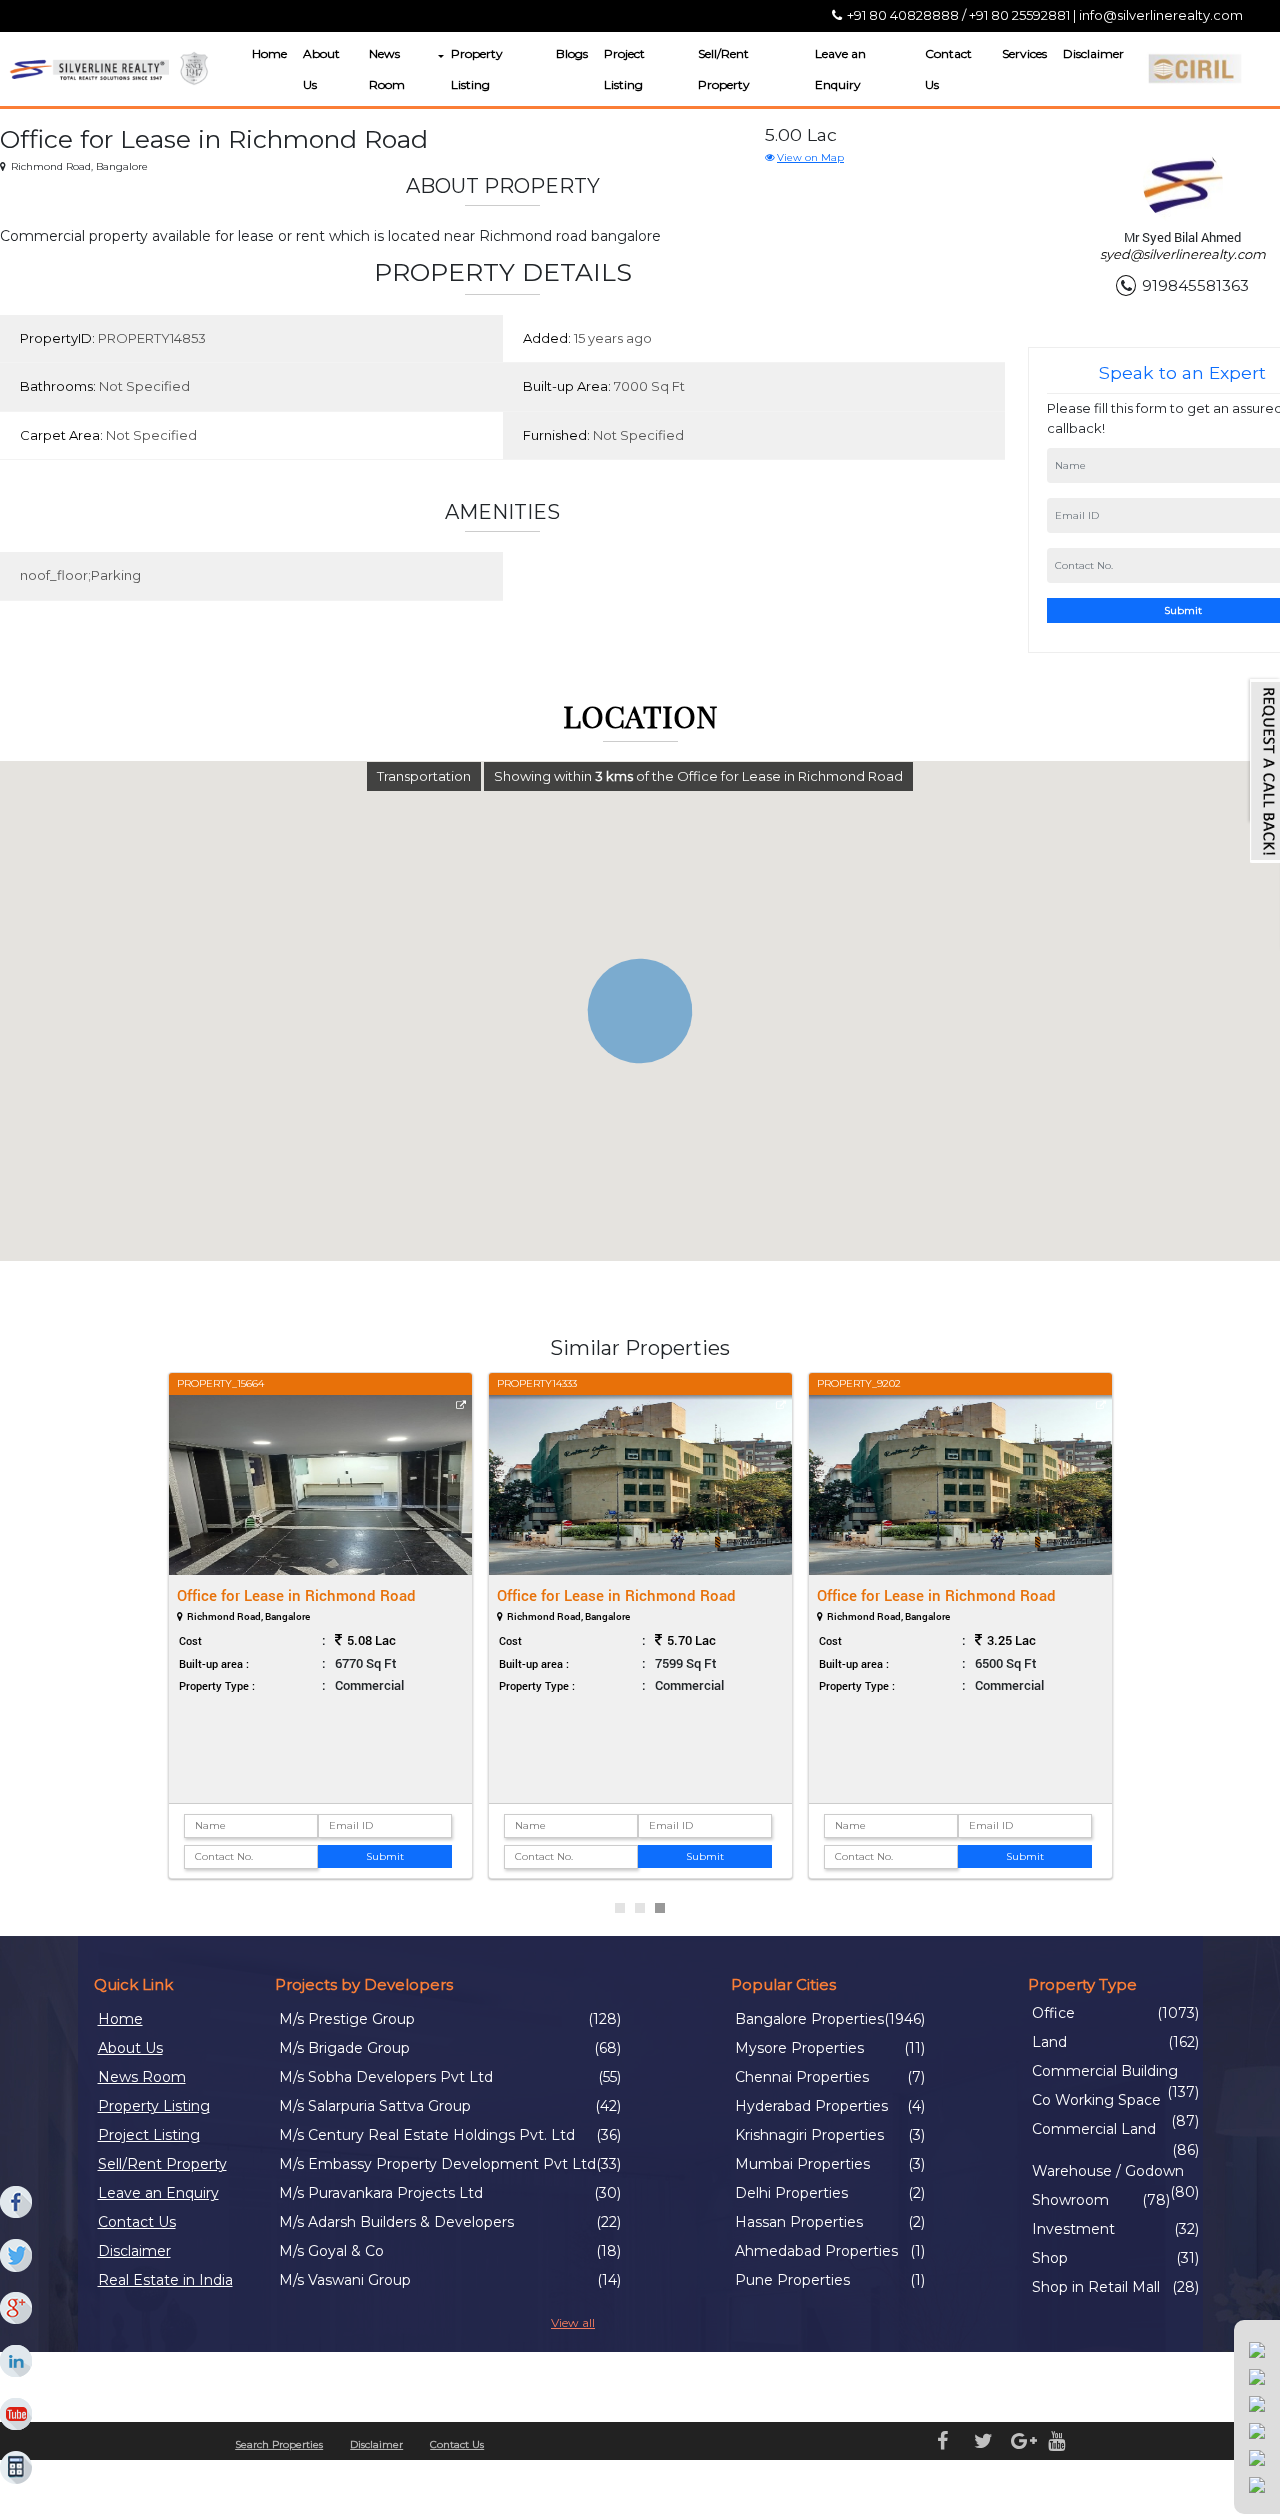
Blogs (572, 53)
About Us (321, 69)
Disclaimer (1093, 53)
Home (269, 53)
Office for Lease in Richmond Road (296, 1595)
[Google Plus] (17, 2309)
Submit (385, 1856)
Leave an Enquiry (840, 69)
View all (573, 2322)
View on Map (810, 157)
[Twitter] (17, 2256)
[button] (439, 56)
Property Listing (477, 69)
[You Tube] (17, 2415)
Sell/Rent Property (724, 69)
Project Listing (624, 69)
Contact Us (948, 69)
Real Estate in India (165, 2280)
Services (1024, 53)
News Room (387, 69)
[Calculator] (17, 2468)
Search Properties (279, 2444)
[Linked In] (17, 2362)
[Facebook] (17, 2203)
